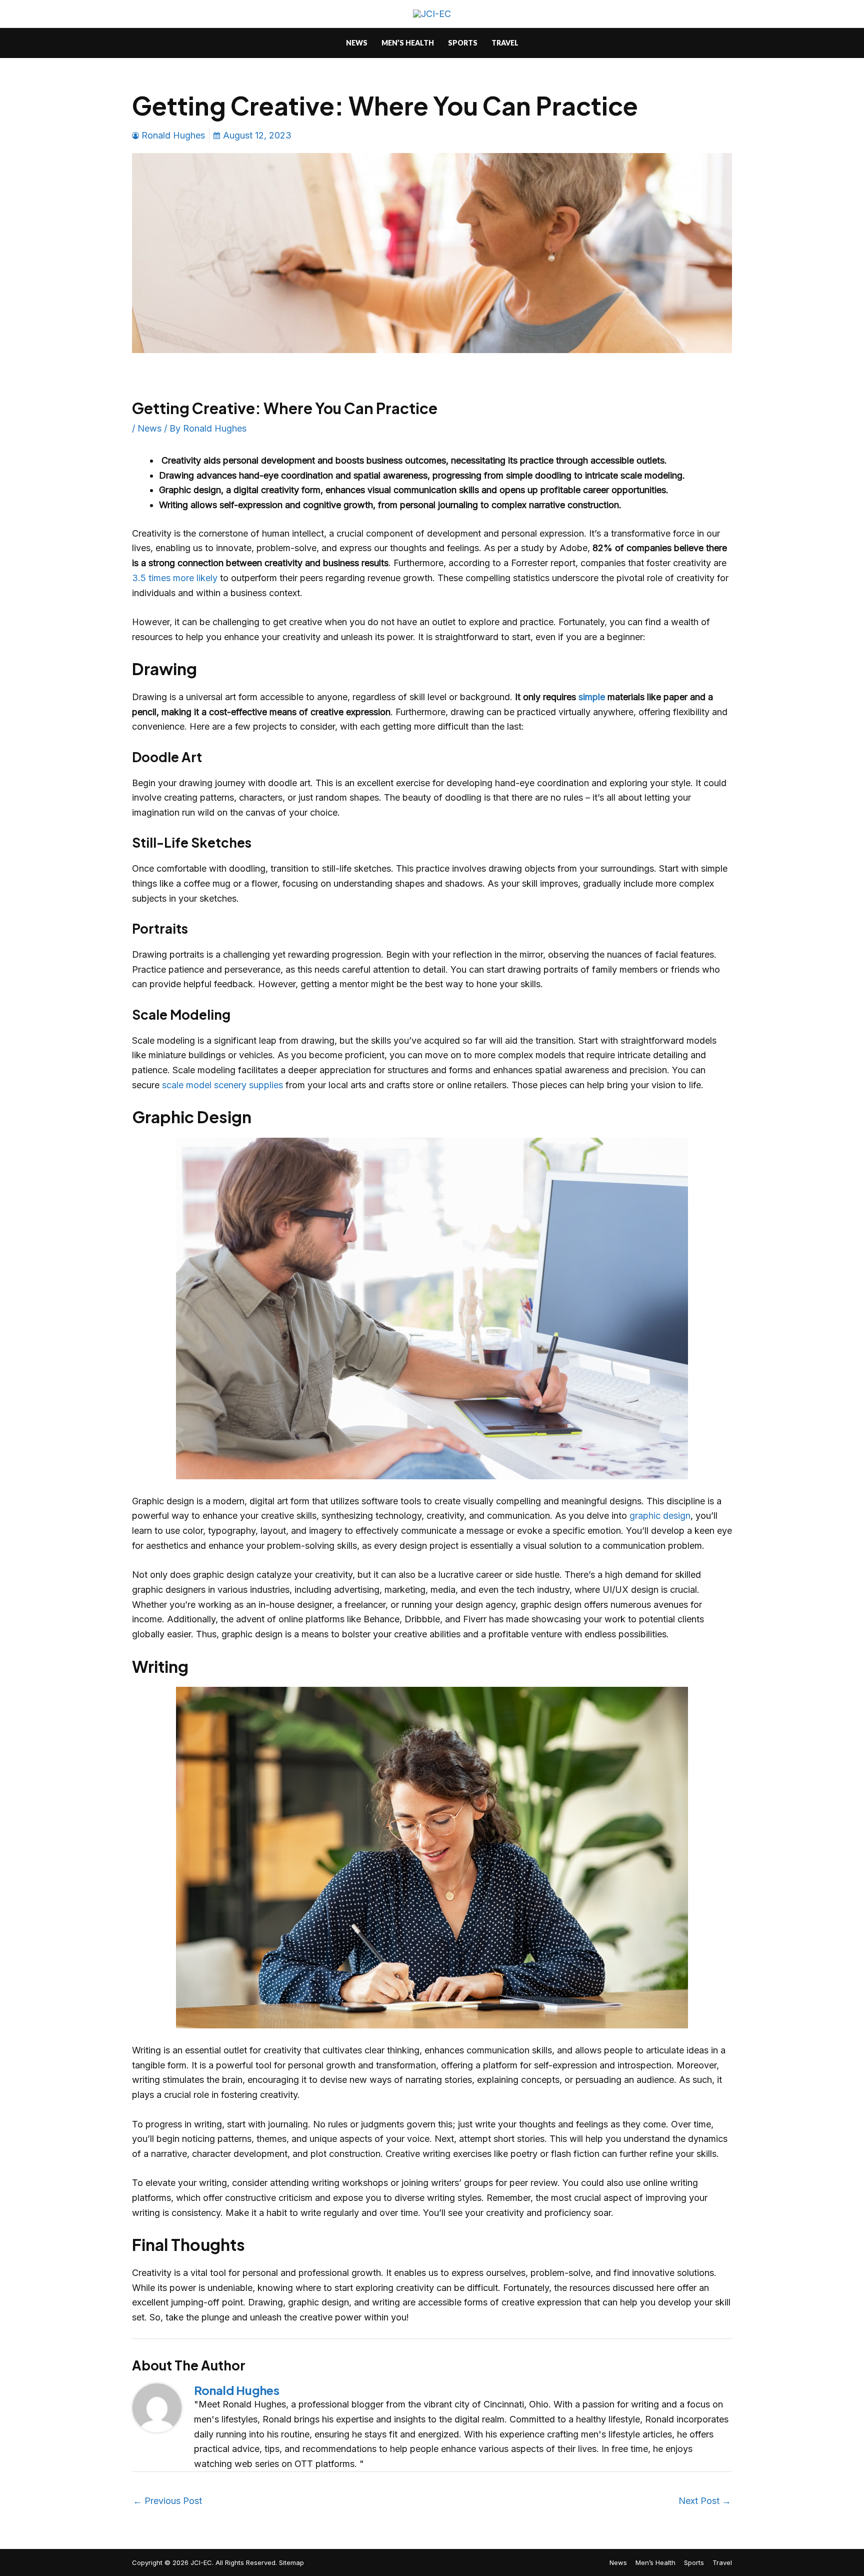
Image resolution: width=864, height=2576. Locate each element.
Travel (722, 2562)
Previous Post (167, 2501)
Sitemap (291, 2562)
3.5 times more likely (175, 578)
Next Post (705, 2501)
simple (592, 697)
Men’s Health (655, 2562)
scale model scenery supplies (222, 1085)
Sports (694, 2562)
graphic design (660, 1516)
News (149, 428)
